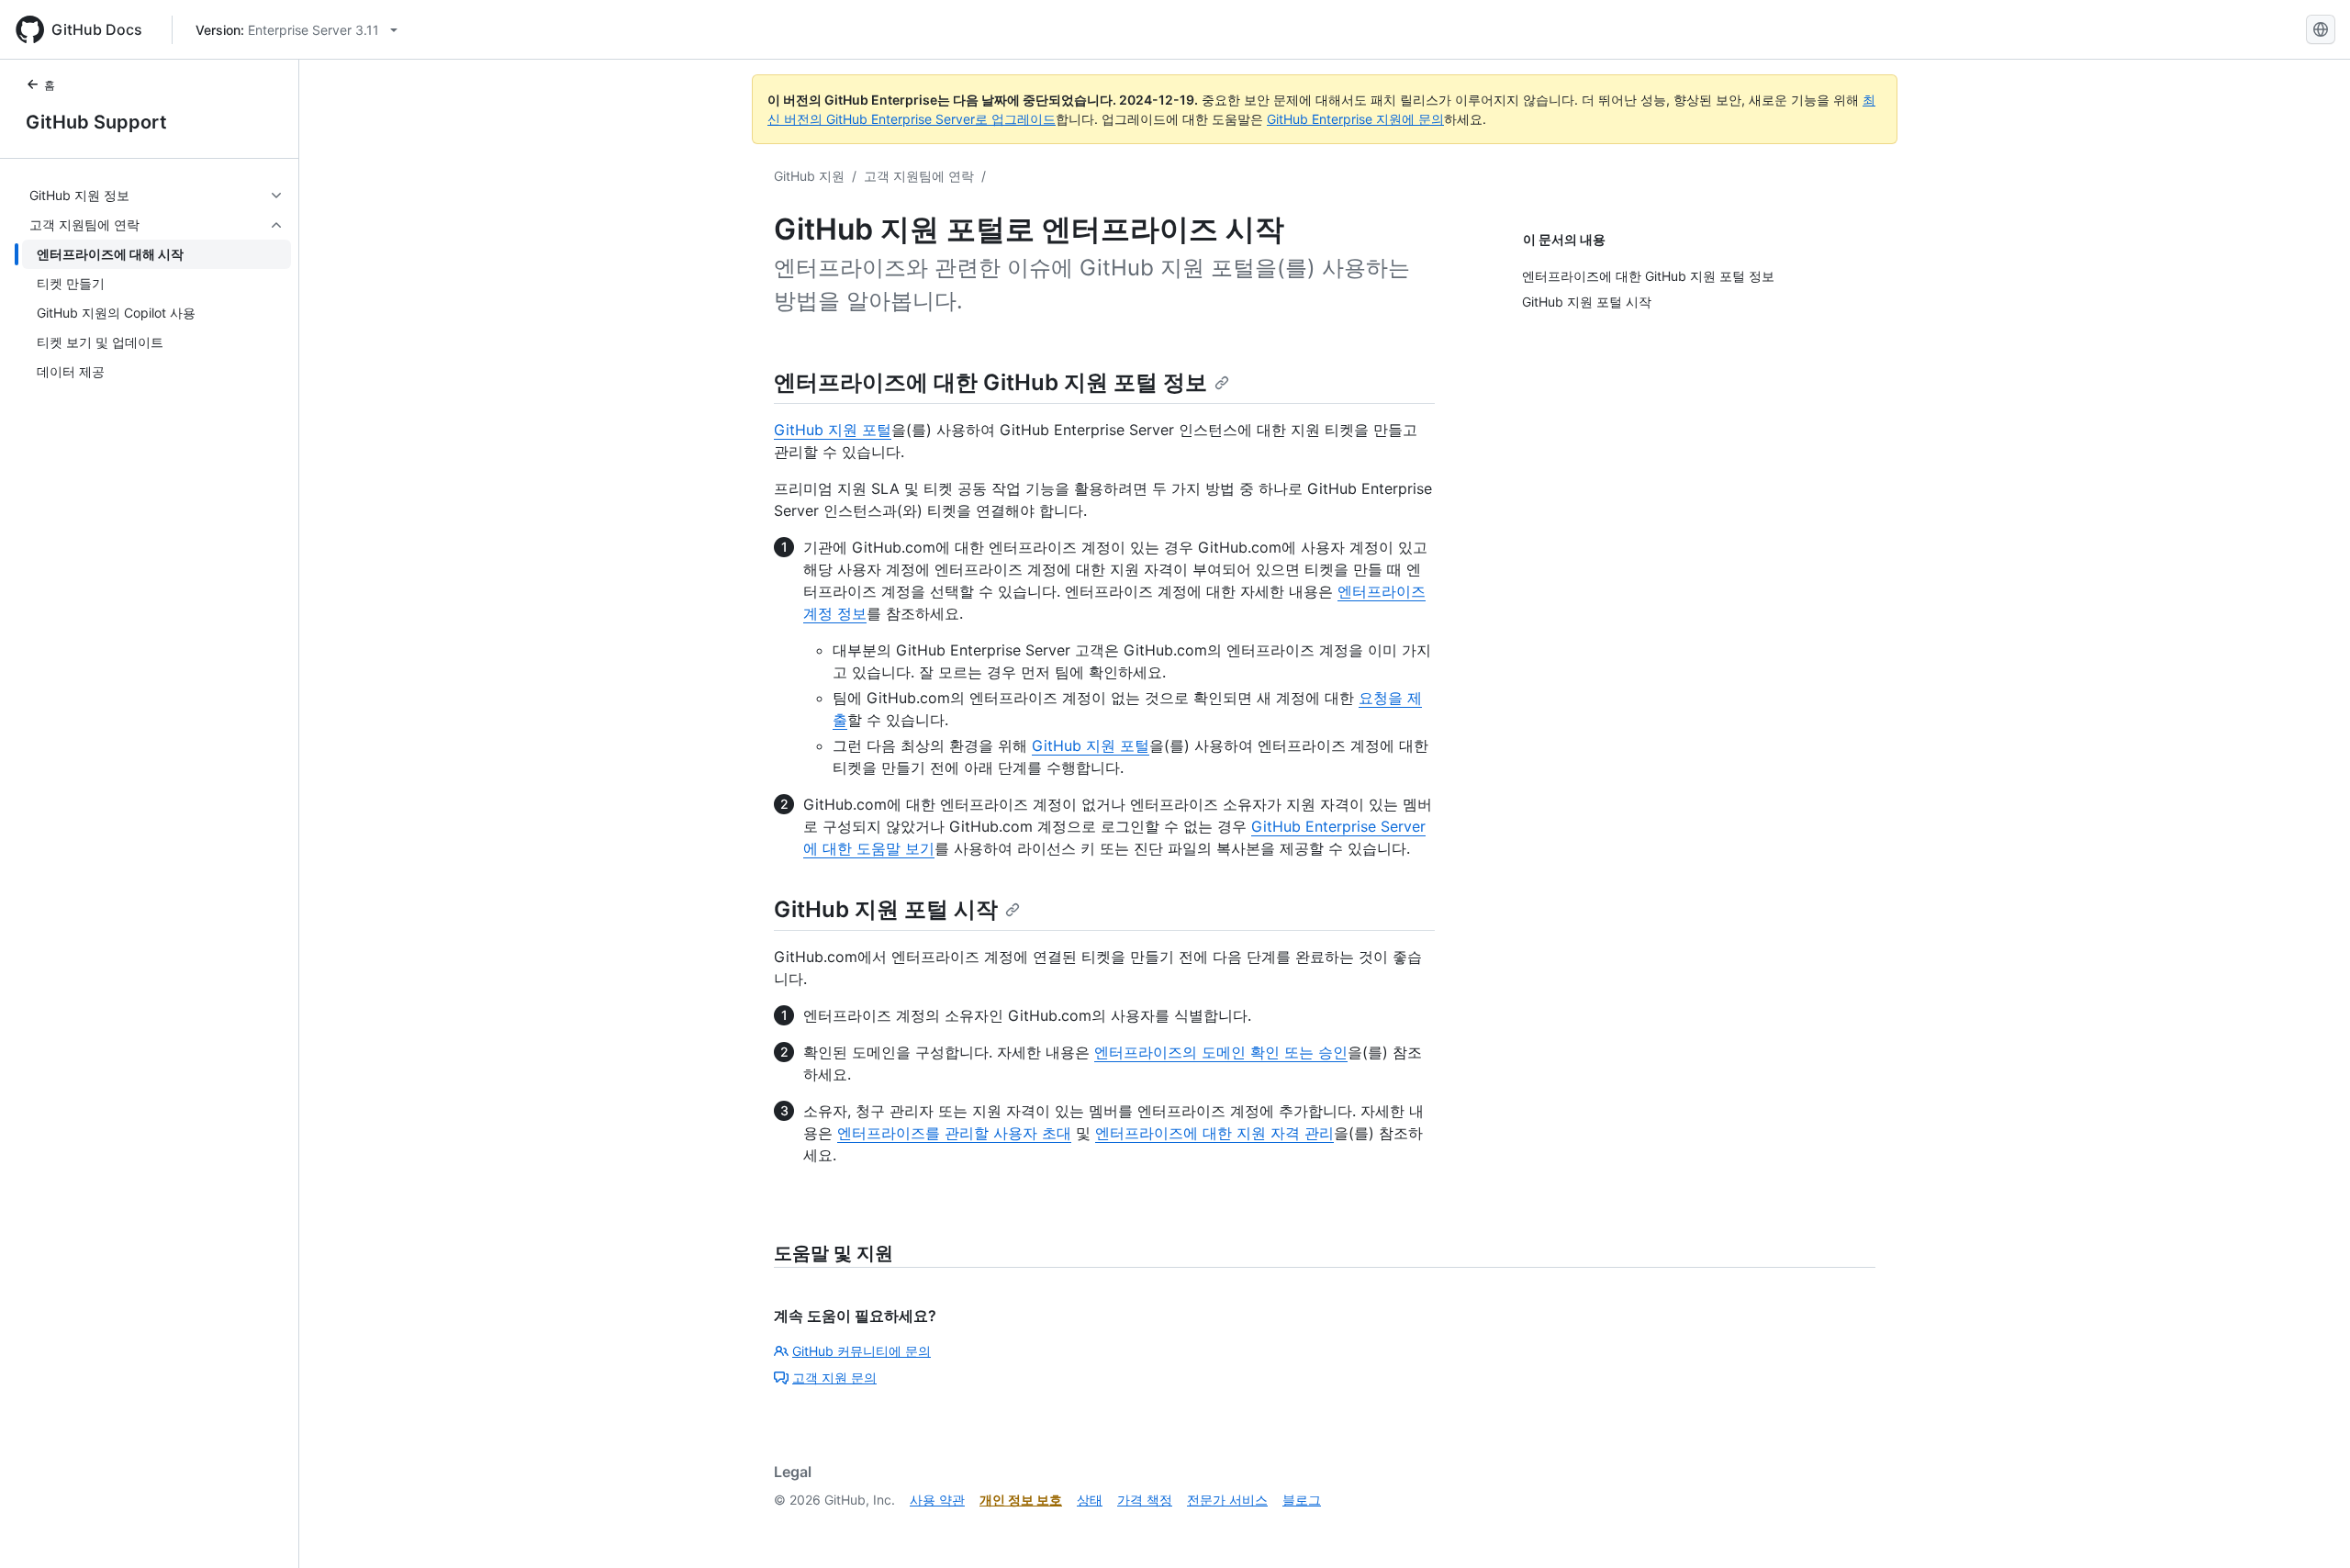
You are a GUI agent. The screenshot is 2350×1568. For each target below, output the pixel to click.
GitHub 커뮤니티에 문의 (862, 1351)
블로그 (1302, 1500)
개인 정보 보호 (1021, 1500)
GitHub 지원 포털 (833, 430)
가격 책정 (1145, 1500)
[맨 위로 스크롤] (2310, 1528)
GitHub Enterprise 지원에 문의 (1355, 119)
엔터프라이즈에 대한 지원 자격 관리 (1214, 1133)
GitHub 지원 (809, 176)
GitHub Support (96, 122)
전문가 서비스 (1227, 1500)
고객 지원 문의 (834, 1378)
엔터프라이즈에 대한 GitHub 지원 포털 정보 (990, 382)
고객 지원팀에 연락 (919, 176)
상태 (1090, 1500)
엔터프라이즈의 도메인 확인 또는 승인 (1221, 1052)
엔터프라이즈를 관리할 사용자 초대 (954, 1133)
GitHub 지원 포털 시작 (886, 909)
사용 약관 (937, 1500)
